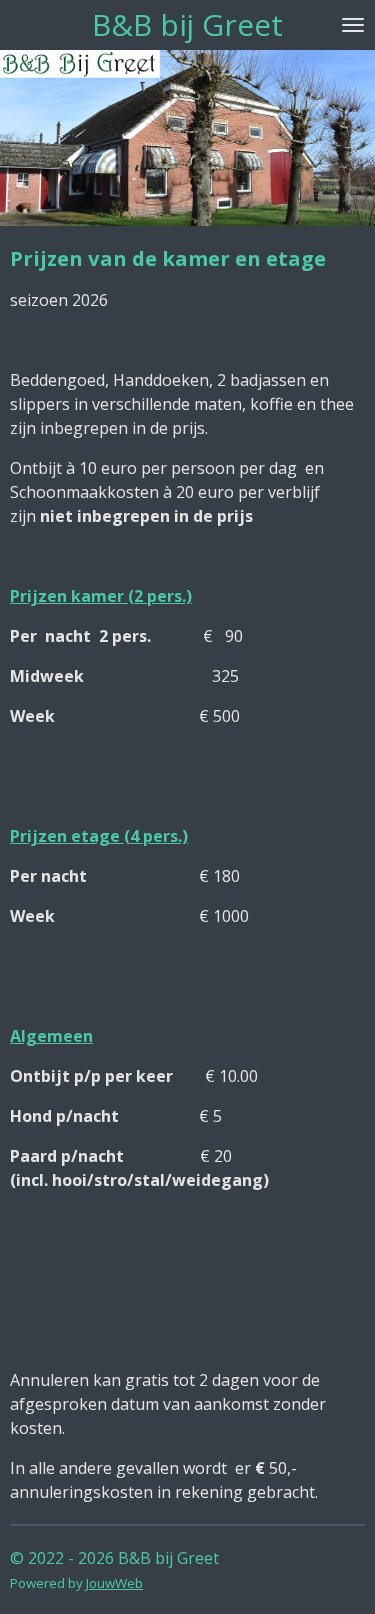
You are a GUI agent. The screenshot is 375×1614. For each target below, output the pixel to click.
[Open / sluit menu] (353, 25)
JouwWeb (114, 1583)
